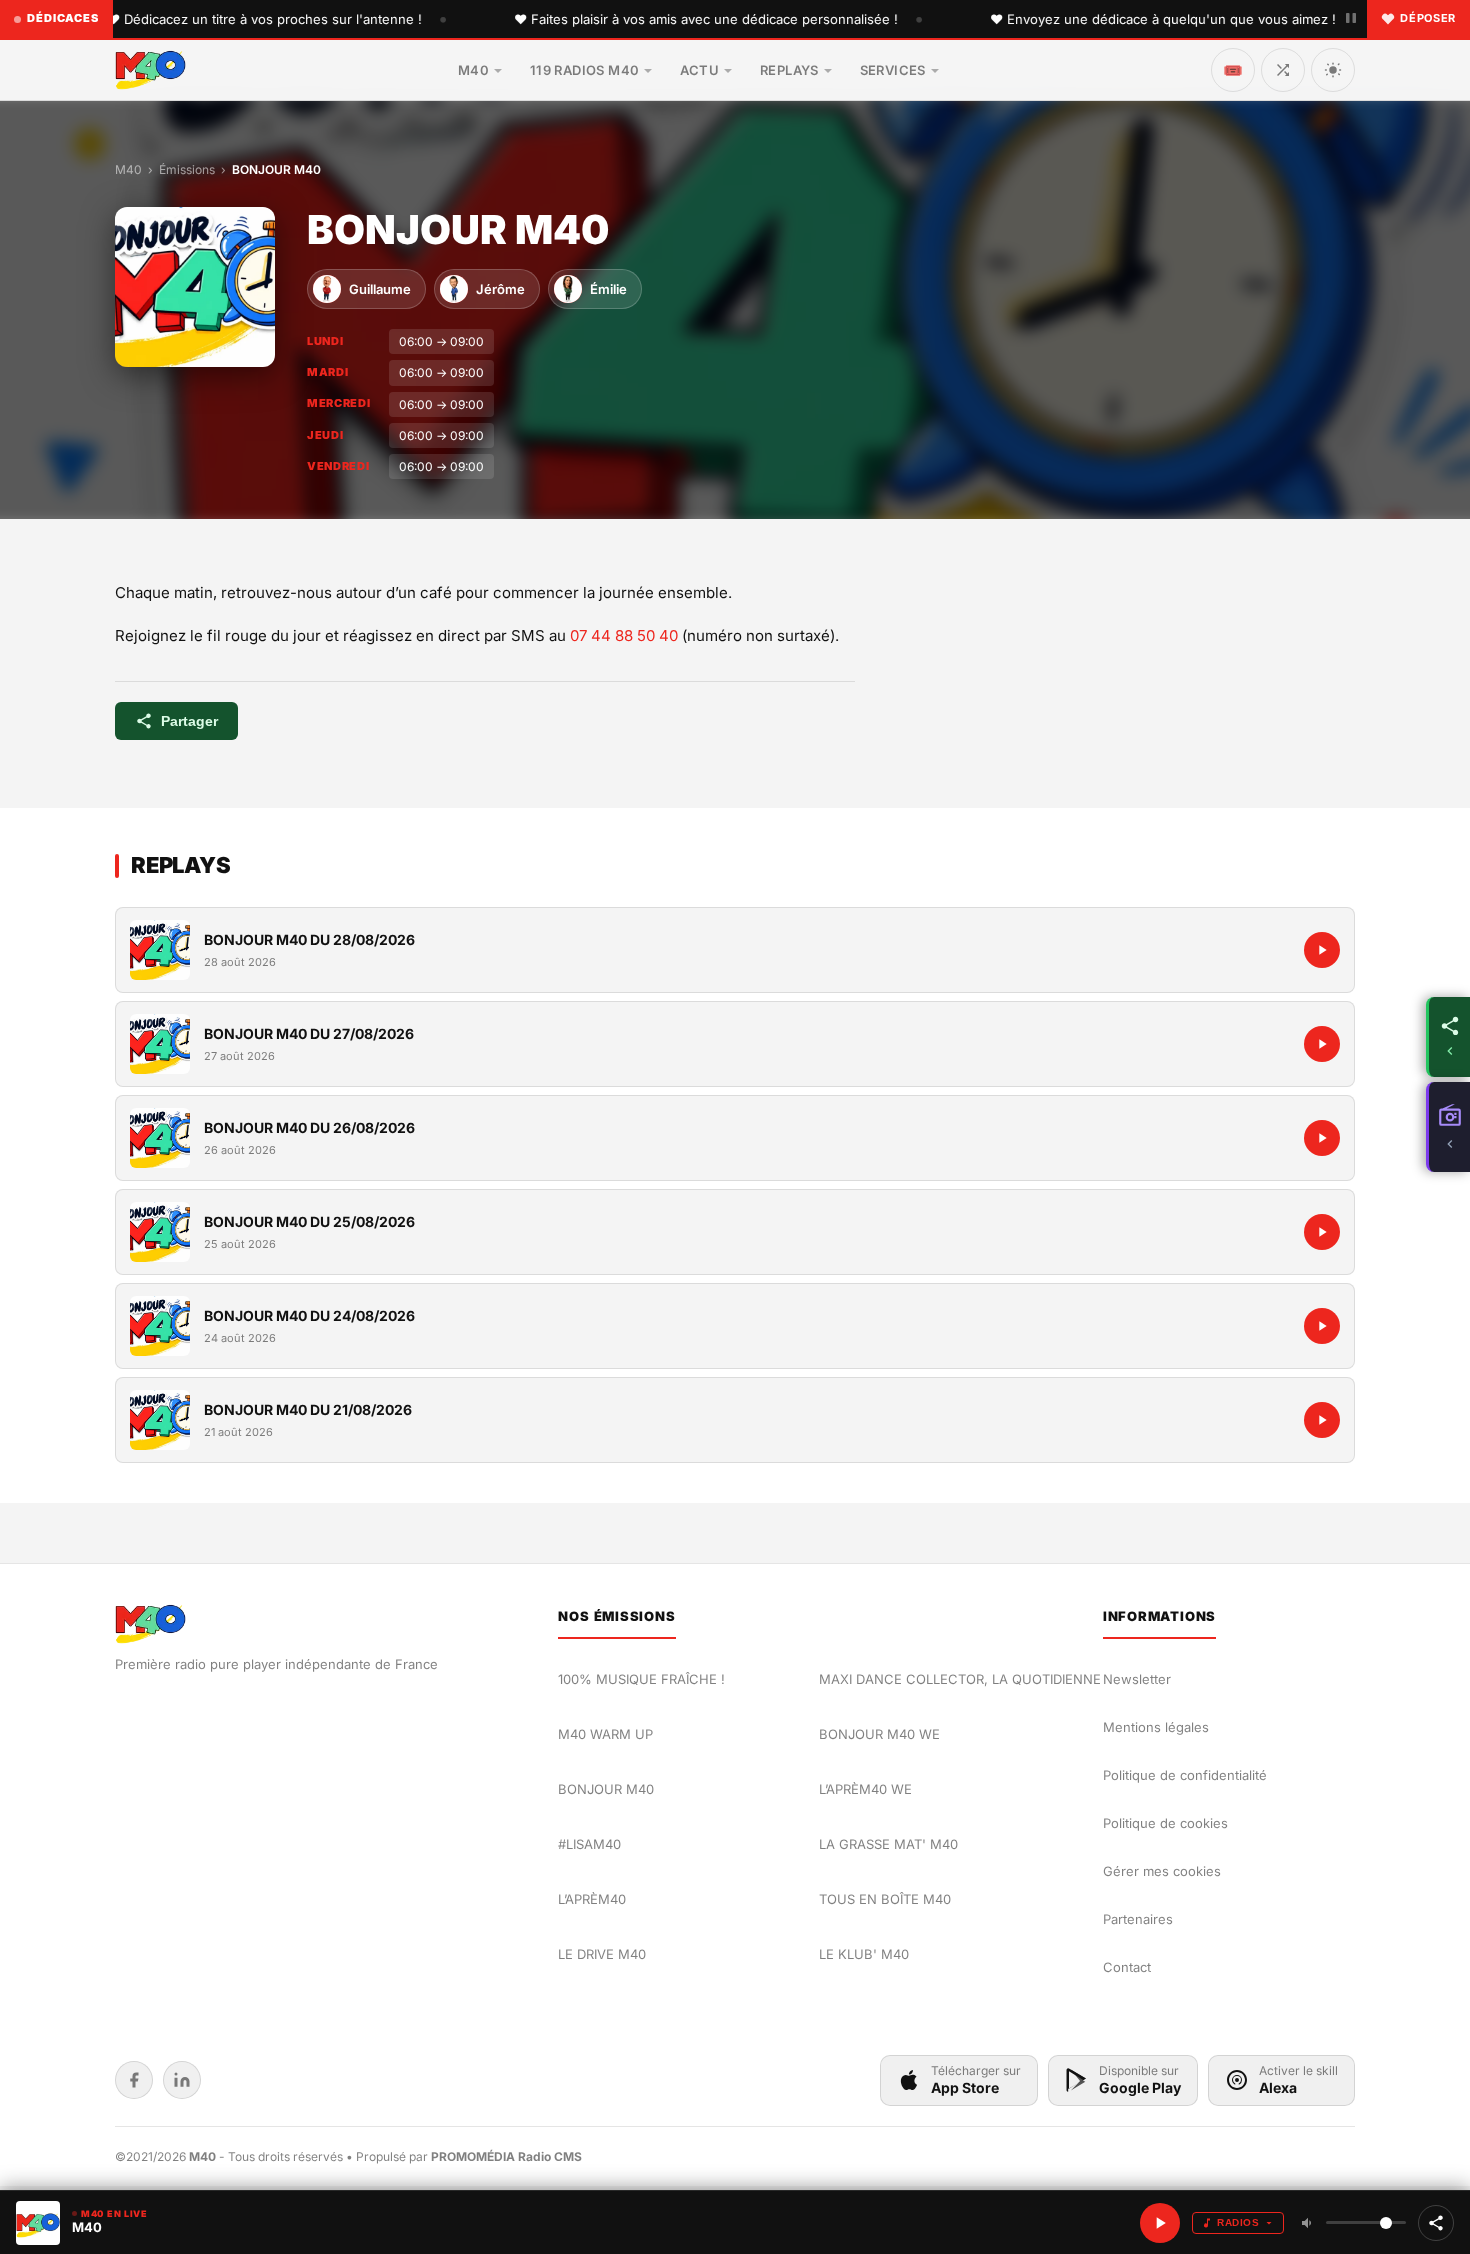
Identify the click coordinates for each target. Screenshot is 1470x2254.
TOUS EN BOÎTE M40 (885, 1899)
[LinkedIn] (182, 2080)
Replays (789, 70)
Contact (1127, 1967)
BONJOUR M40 (606, 1789)
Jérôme (500, 289)
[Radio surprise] (1283, 70)
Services (893, 70)
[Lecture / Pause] (1160, 2223)
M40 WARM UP (605, 1734)
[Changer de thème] (1333, 70)
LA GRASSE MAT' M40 (888, 1844)
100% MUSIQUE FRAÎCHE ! (641, 1679)
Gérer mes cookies (1162, 1871)
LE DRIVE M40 (602, 1954)
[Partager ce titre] (1436, 2223)
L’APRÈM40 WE (865, 1789)
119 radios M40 (584, 70)
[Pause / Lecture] (1351, 19)
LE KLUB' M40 (864, 1954)
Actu (699, 70)
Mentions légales (1156, 1727)
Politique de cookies (1165, 1823)
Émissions (187, 169)
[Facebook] (134, 2080)
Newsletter (1137, 1679)
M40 (473, 70)
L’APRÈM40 (592, 1899)
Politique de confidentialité (1185, 1775)
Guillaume (380, 289)
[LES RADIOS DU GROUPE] (1448, 1127)
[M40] (150, 70)
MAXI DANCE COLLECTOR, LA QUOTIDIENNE (960, 1679)
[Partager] (1448, 1037)
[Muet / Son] (1308, 2223)
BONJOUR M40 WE (879, 1734)
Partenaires (1138, 1919)
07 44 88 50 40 (624, 635)
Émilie (608, 289)
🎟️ (1233, 70)
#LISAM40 (589, 1844)
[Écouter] (160, 950)
